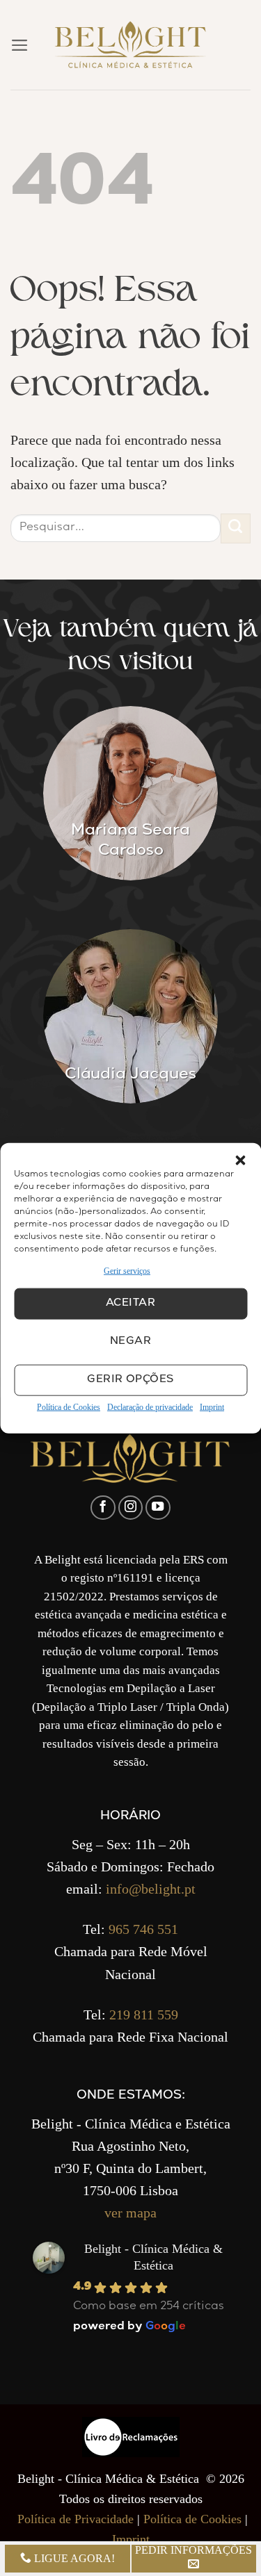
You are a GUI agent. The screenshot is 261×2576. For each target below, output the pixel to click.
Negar (130, 1342)
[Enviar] (236, 528)
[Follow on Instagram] (131, 1508)
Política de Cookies (69, 1407)
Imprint (212, 1407)
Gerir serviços (127, 1270)
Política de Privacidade (76, 2519)
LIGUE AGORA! (73, 2558)
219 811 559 (144, 2015)
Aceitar (130, 1304)
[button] (240, 1160)
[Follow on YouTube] (158, 1508)
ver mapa (130, 2213)
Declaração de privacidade (150, 1407)
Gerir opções (130, 1380)
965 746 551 (143, 1929)
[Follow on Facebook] (103, 1508)
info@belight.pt (151, 1889)
